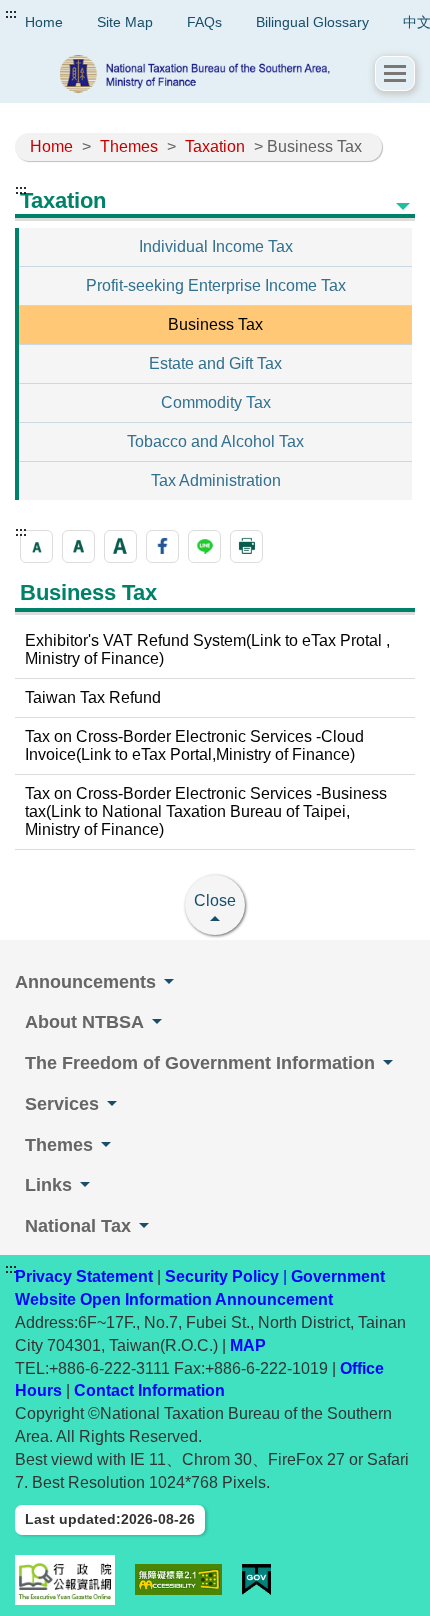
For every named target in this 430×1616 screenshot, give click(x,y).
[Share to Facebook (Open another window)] (162, 546)
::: (11, 14)
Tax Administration (216, 480)
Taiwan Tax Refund (93, 697)
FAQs (204, 22)
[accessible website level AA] (178, 1579)
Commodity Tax (216, 402)
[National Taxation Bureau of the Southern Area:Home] (195, 74)
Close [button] (215, 900)
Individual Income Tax (216, 246)
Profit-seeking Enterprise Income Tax (216, 285)
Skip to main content (75, 14)
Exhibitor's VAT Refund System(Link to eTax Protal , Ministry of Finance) (207, 649)
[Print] (246, 546)
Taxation (215, 146)
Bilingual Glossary (312, 22)
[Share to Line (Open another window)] (204, 546)
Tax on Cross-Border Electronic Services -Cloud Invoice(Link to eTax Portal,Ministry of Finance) (194, 745)
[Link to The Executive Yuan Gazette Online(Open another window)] (65, 1580)
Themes (129, 146)
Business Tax (215, 324)
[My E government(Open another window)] (257, 1579)
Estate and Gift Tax (215, 363)
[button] (395, 73)
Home (51, 146)
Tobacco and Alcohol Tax (215, 441)
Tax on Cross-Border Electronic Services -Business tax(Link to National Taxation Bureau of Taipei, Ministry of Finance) (206, 811)
